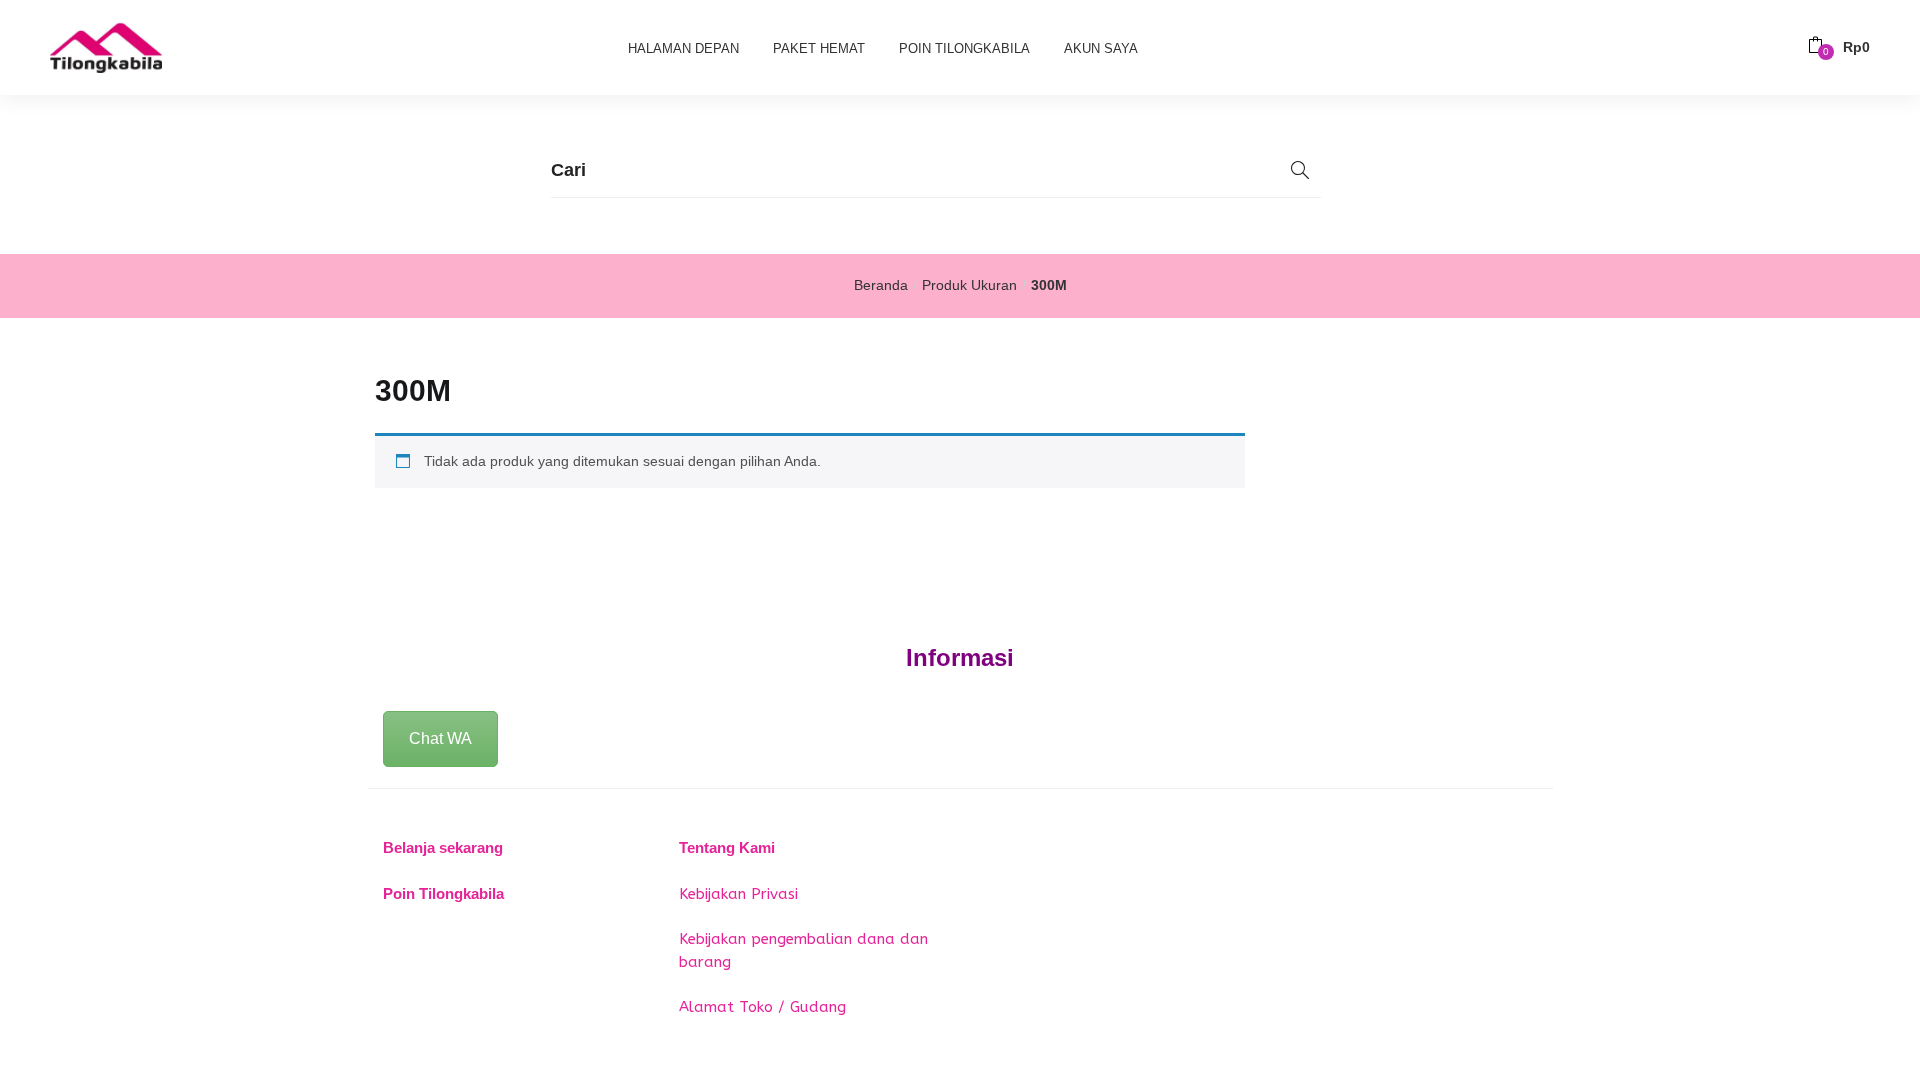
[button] (1839, 47)
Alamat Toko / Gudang (762, 1007)
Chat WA (440, 738)
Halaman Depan (683, 48)
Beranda (881, 285)
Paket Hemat (819, 48)
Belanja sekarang (443, 847)
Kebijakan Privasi (738, 894)
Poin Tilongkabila (964, 48)
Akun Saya (1101, 48)
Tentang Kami (727, 847)
